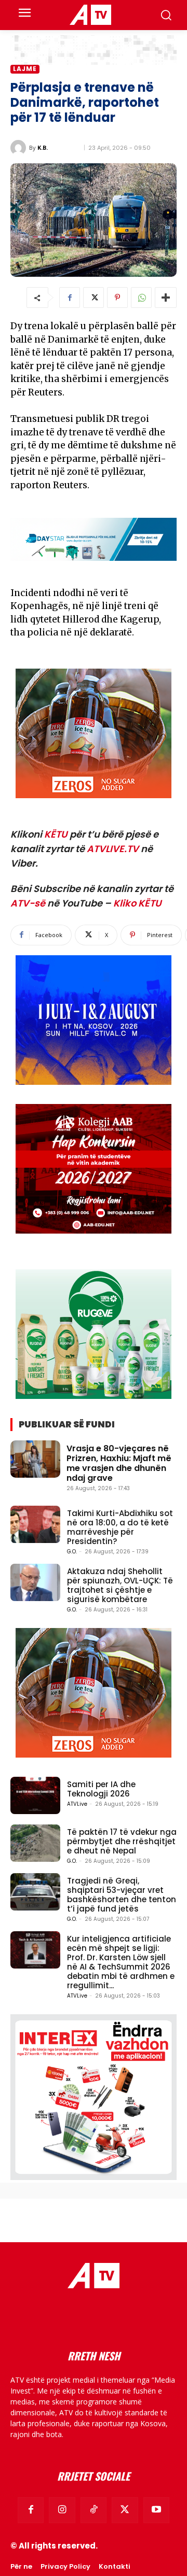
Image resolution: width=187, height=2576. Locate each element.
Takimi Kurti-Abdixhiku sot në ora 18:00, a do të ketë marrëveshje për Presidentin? (120, 1527)
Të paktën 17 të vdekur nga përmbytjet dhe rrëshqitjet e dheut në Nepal (122, 1841)
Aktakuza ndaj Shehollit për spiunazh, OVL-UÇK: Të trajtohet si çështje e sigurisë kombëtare (120, 1585)
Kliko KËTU (137, 903)
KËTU (56, 834)
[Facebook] (70, 298)
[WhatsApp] (141, 298)
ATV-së (28, 903)
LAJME (25, 69)
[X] (94, 298)
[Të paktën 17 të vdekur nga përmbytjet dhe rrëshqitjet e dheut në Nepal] (35, 1843)
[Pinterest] (117, 298)
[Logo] (90, 15)
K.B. (43, 147)
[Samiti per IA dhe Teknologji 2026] (35, 1795)
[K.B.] (20, 148)
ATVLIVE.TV (113, 849)
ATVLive (77, 1804)
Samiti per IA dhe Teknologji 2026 (101, 1789)
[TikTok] (94, 2510)
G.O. (72, 1552)
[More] (166, 298)
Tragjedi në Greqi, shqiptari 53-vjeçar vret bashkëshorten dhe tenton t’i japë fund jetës (122, 1895)
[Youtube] (156, 2510)
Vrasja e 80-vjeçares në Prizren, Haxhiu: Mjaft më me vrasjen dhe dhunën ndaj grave (119, 1463)
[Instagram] (62, 2510)
